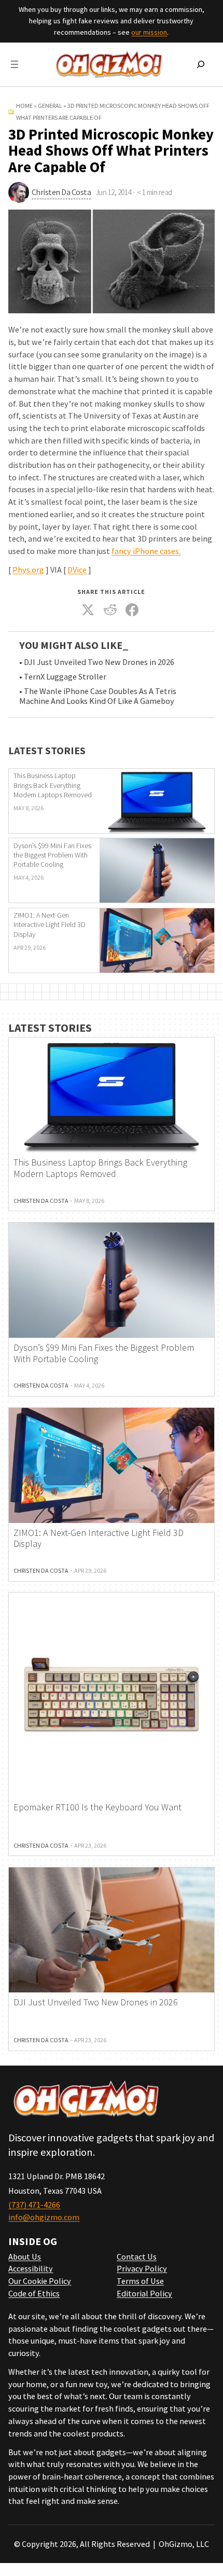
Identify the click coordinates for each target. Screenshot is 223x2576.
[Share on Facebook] (132, 610)
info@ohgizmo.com (44, 2217)
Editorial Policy (144, 2293)
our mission (149, 32)
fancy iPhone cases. (146, 551)
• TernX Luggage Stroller (63, 677)
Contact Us (137, 2256)
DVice (77, 570)
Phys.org (28, 570)
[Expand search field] (201, 64)
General (50, 106)
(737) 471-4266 (34, 2205)
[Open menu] (15, 64)
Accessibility (31, 2268)
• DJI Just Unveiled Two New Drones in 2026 (97, 662)
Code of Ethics (34, 2293)
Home (24, 106)
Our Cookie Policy (40, 2281)
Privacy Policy (142, 2268)
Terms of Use (140, 2281)
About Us (25, 2256)
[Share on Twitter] (88, 610)
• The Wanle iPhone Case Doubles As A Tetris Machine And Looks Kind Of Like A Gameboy (98, 696)
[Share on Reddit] (110, 610)
